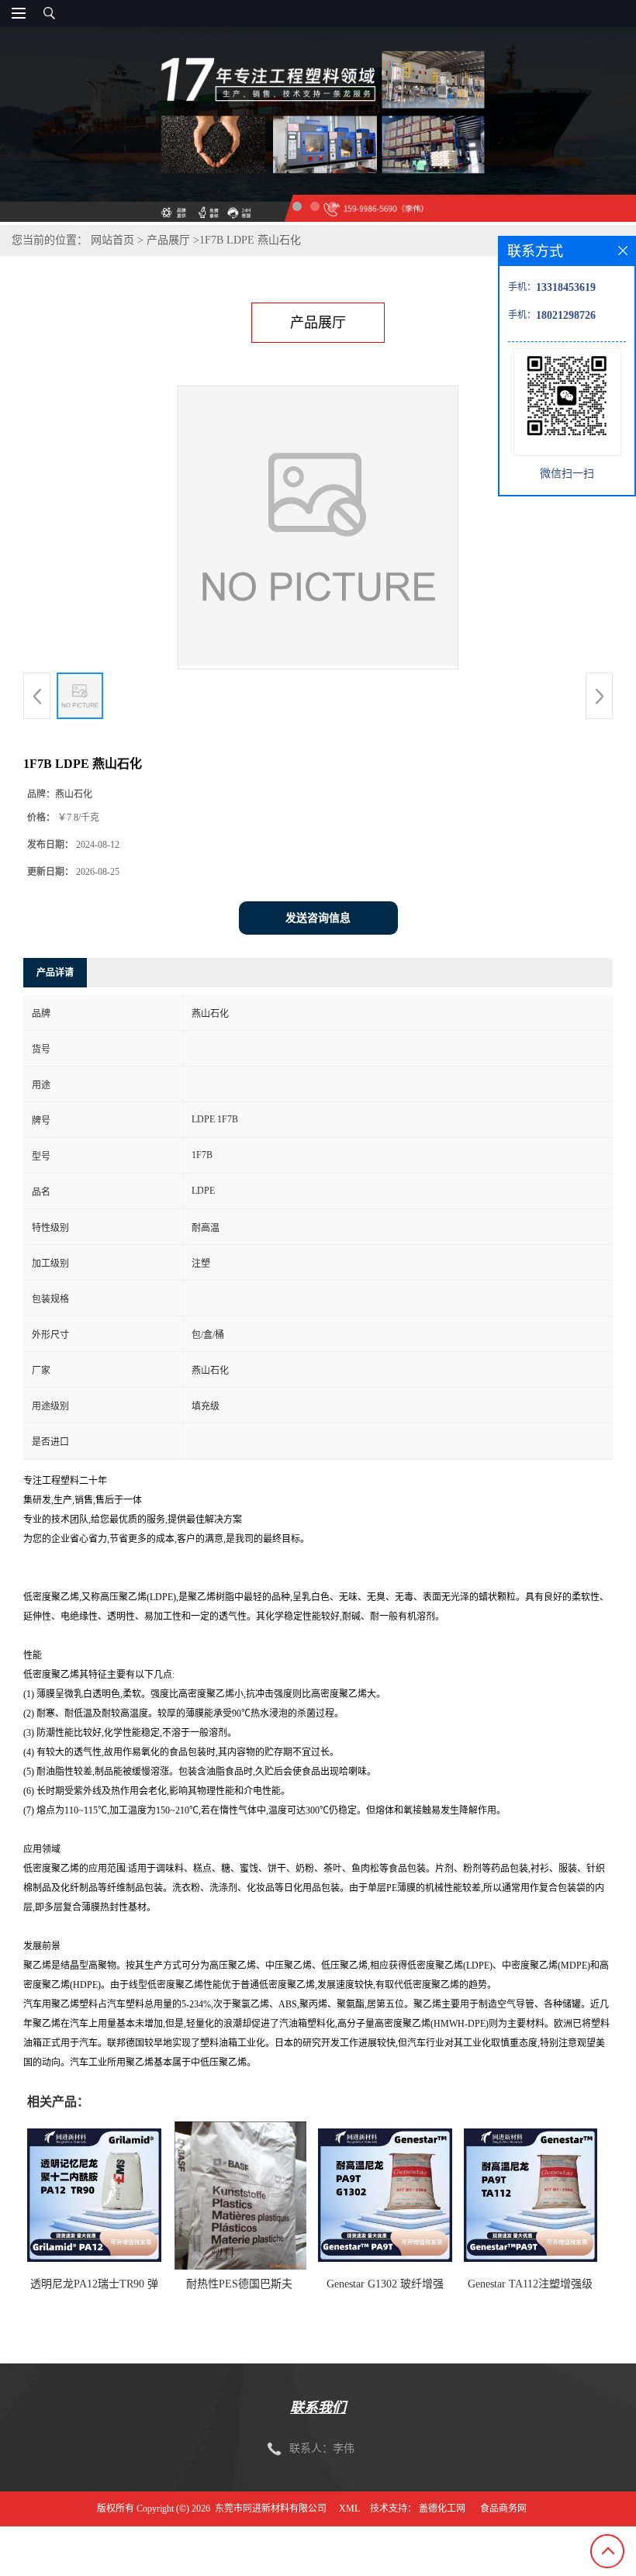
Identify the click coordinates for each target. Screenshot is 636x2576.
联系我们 (318, 2408)
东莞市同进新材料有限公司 (271, 2509)
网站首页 (112, 240)
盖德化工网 (442, 2509)
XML (349, 2509)
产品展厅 (168, 240)
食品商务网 (503, 2509)
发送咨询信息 (318, 918)
